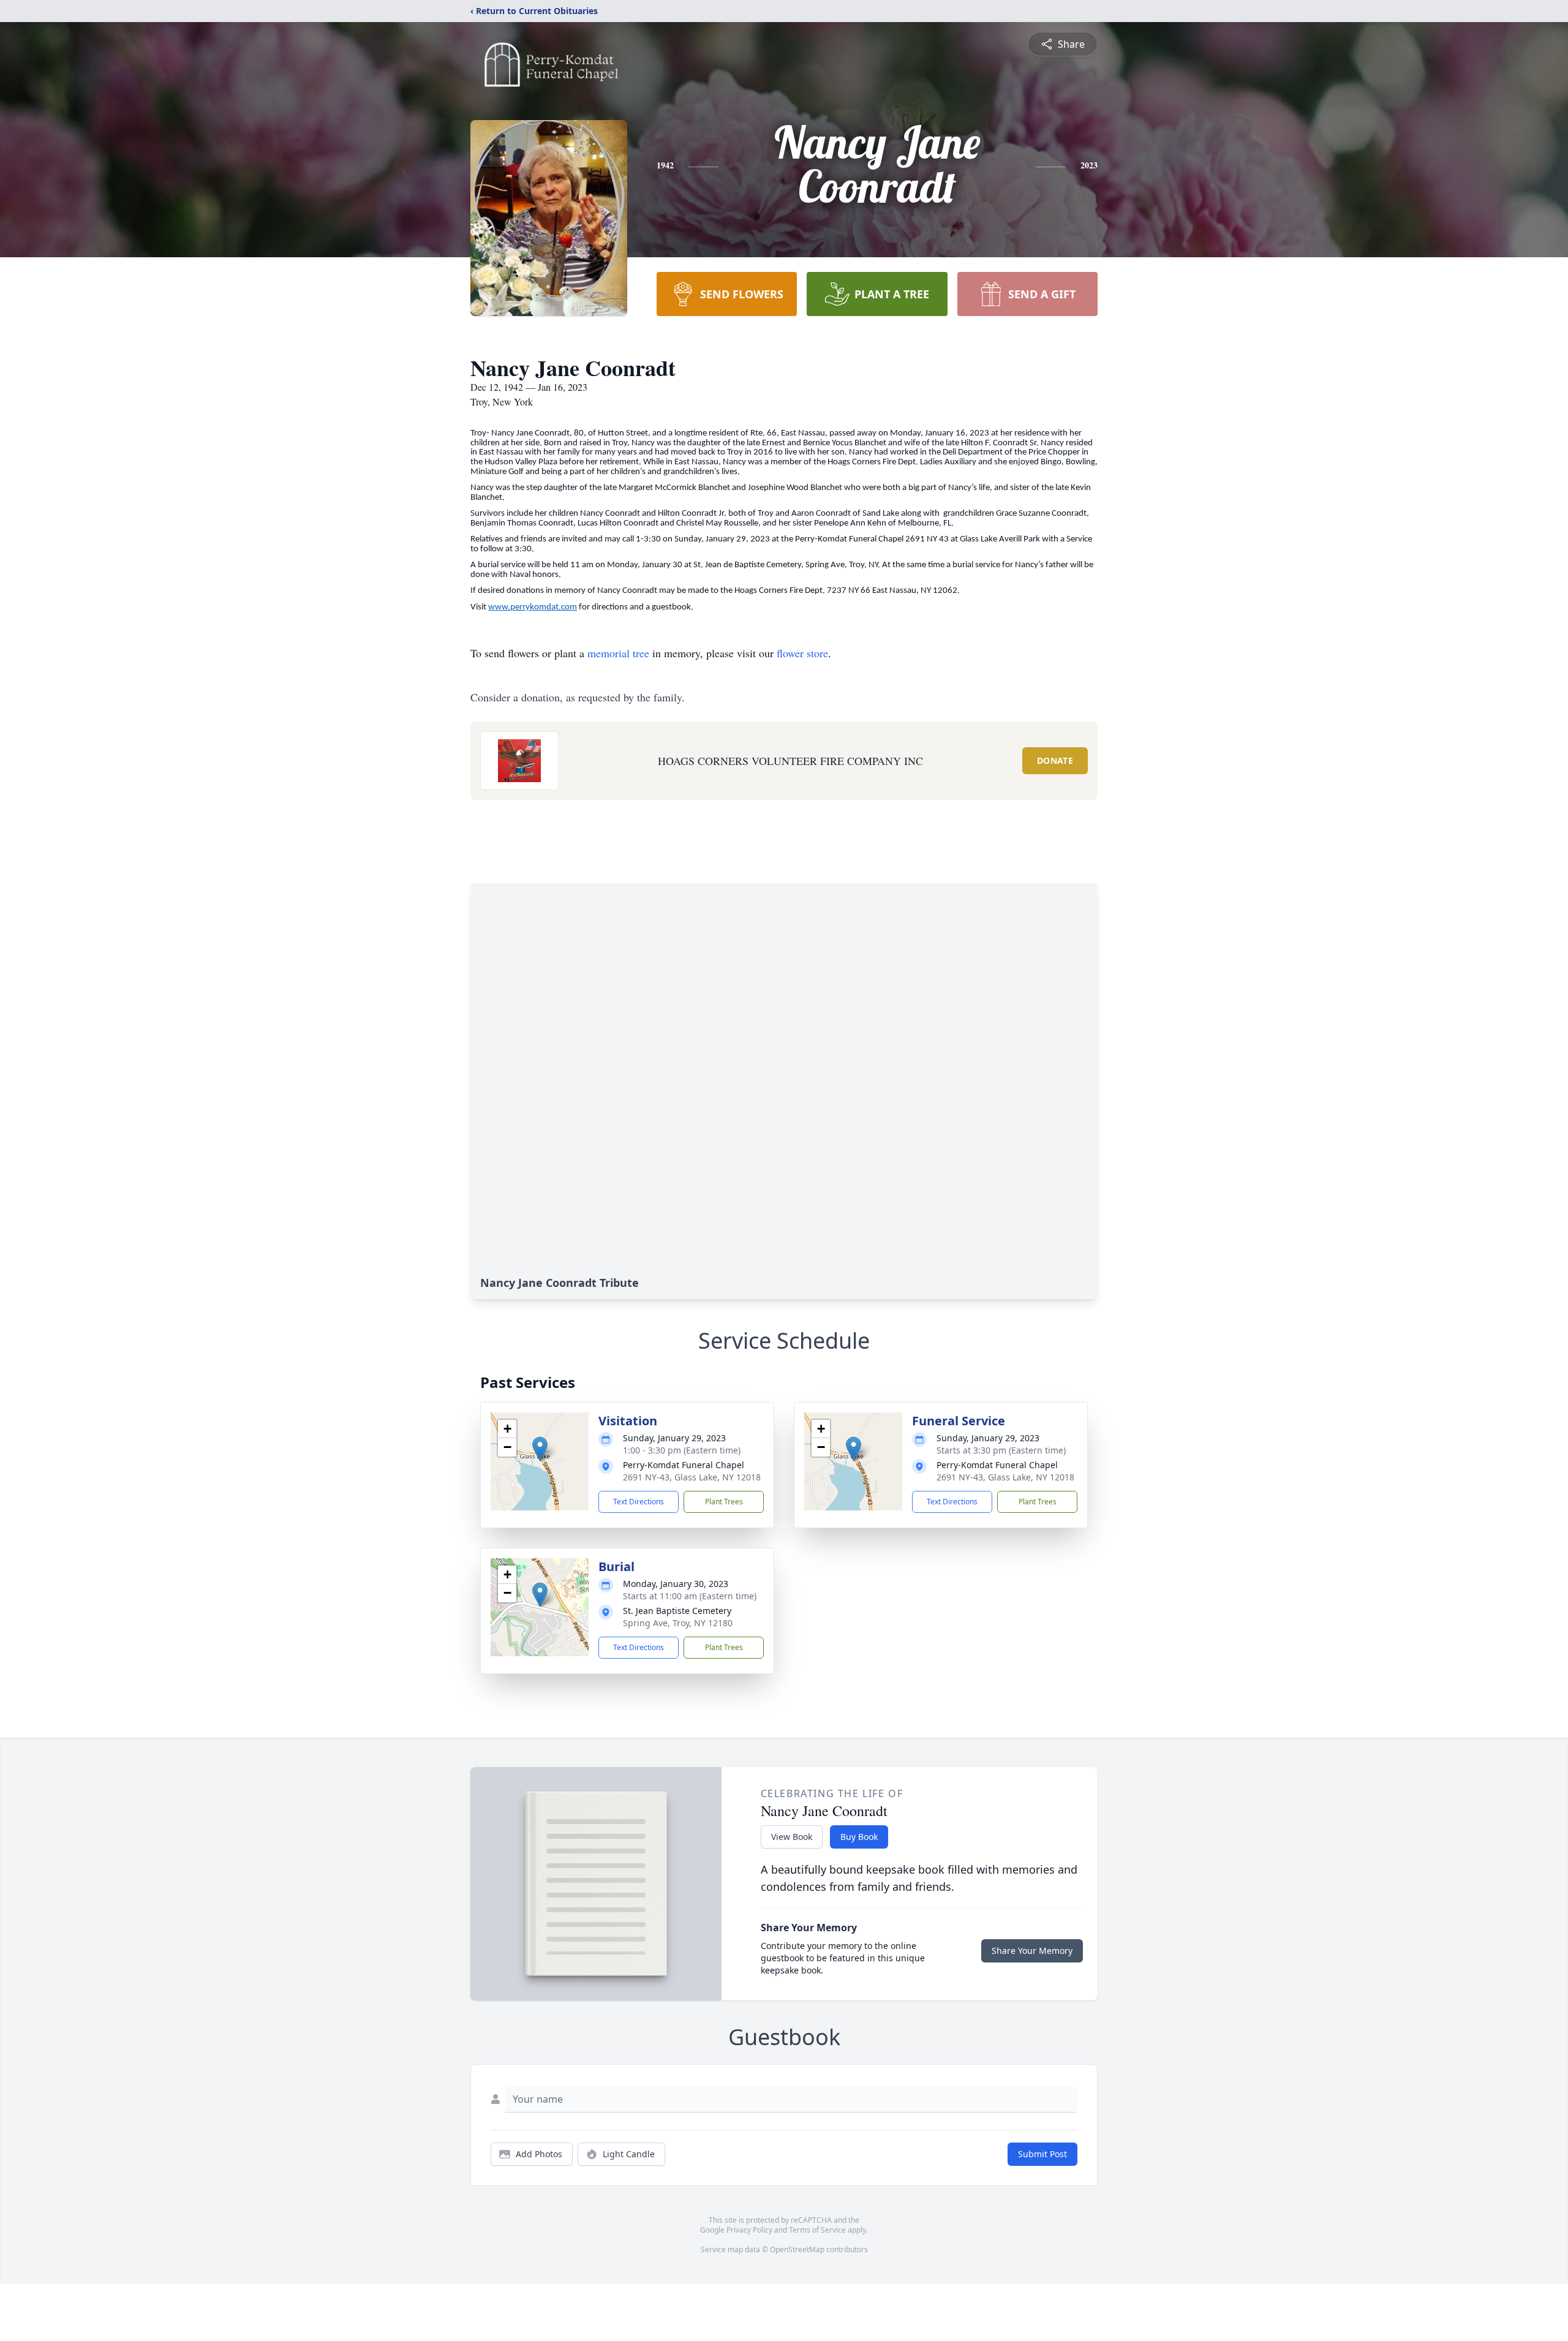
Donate (1055, 760)
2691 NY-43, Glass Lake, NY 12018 (692, 1477)
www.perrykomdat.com (533, 607)
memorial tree (618, 653)
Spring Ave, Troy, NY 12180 (678, 1623)
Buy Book (859, 1837)
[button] (540, 1449)
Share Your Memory (1032, 1951)
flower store (802, 653)
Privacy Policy (749, 2230)
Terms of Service (817, 2230)
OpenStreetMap (797, 2249)
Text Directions (639, 1502)
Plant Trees (724, 1502)
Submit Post (1042, 2154)
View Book (792, 1837)
